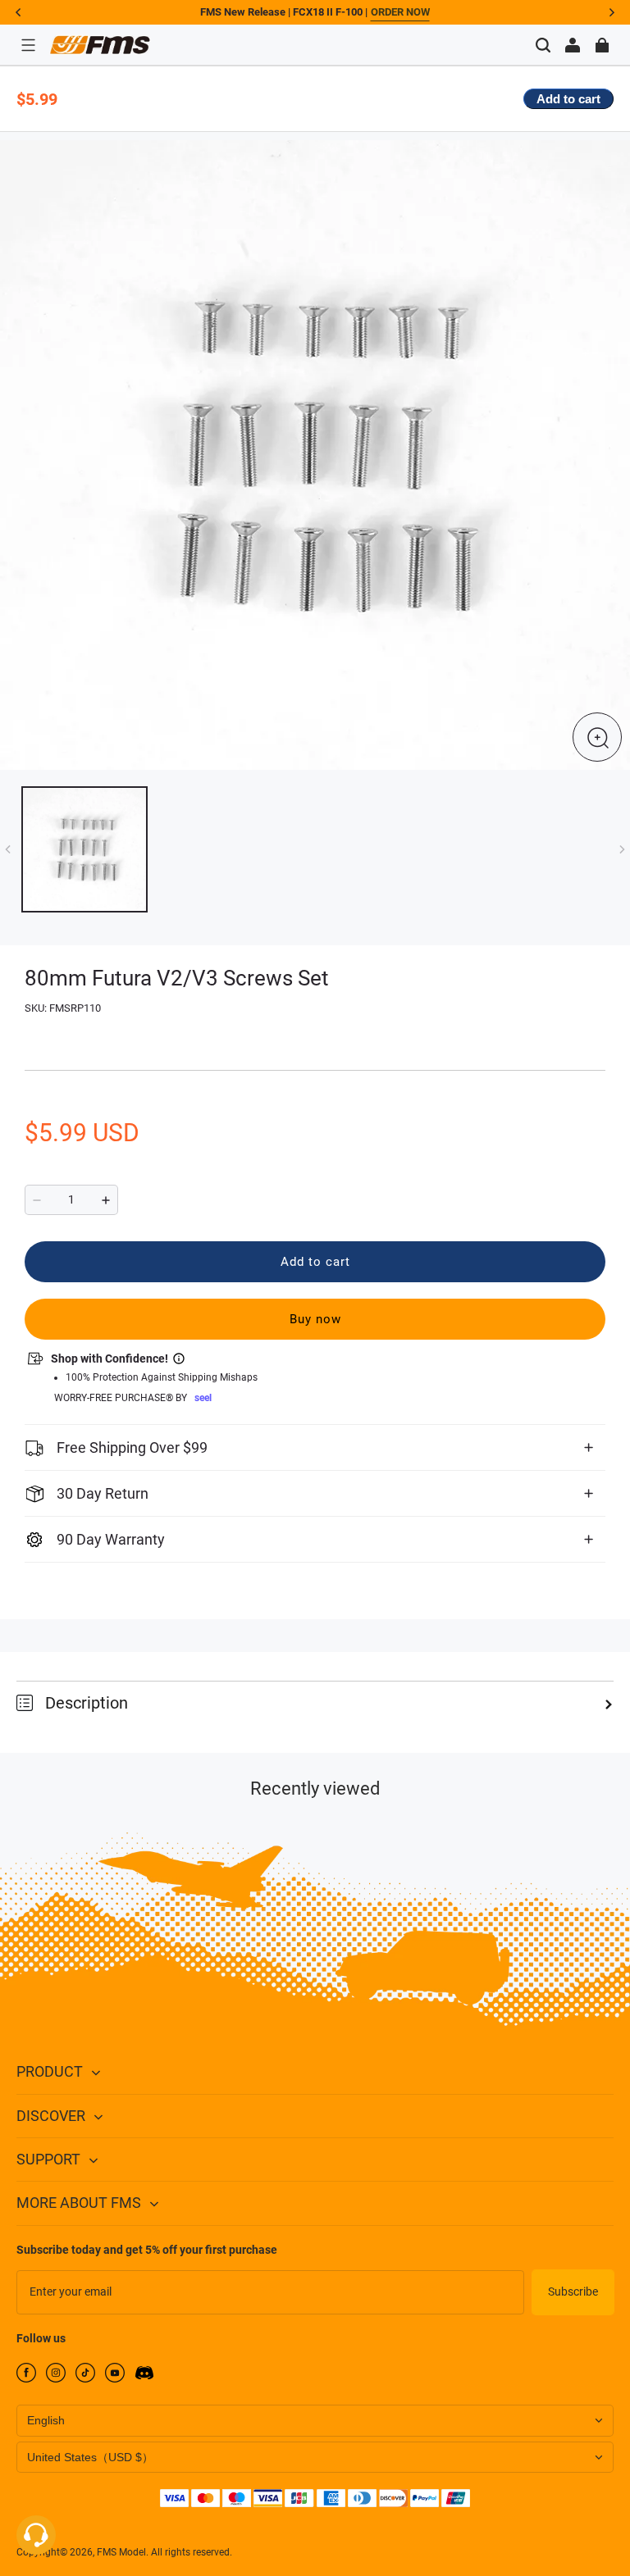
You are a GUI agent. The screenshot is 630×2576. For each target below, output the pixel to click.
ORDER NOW (400, 12)
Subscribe (573, 2292)
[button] (28, 45)
